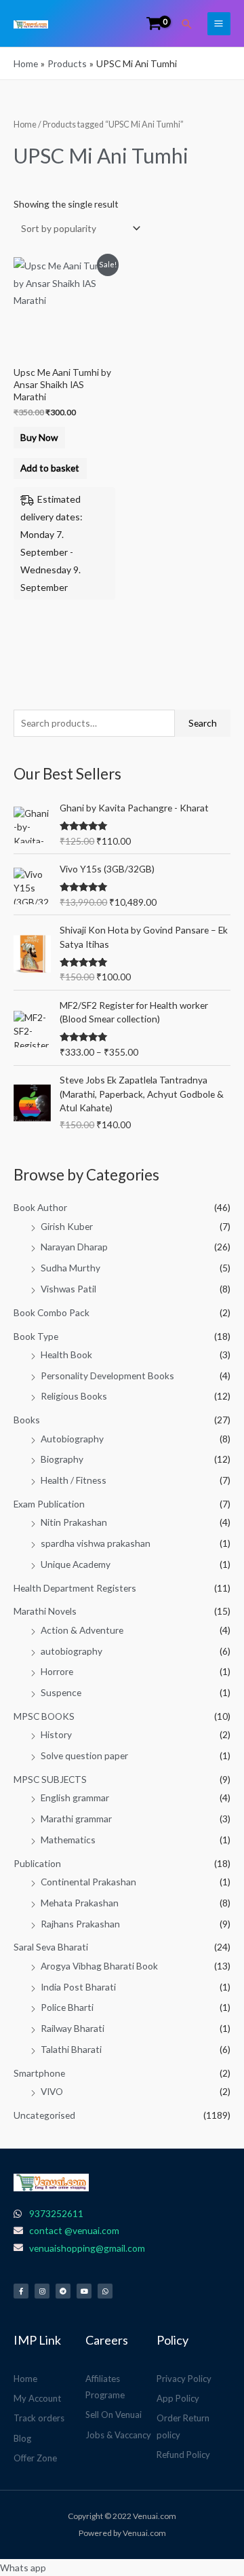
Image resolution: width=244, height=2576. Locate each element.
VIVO (52, 2091)
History (56, 1734)
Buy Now (39, 437)
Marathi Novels (45, 1611)
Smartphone (39, 2073)
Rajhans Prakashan (80, 1924)
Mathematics (68, 1840)
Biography (62, 1459)
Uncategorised (44, 2115)
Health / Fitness (74, 1480)
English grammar (75, 1798)
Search (203, 723)
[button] (187, 24)
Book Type (36, 1336)
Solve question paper (84, 1755)
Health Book (66, 1354)
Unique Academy (76, 1564)
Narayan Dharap (74, 1247)
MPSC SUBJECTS (50, 1779)
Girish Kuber (67, 1226)
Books (27, 1420)
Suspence (61, 1692)
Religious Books (74, 1396)
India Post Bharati (78, 1987)
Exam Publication (49, 1504)
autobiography (72, 1651)
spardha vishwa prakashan (96, 1543)
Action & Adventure (82, 1630)
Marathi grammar (76, 1819)
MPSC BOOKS (44, 1716)
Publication (37, 1863)
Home (25, 124)
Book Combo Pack (52, 1312)
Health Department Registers (75, 1588)
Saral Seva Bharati (51, 1947)
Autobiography (72, 1439)
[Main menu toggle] (219, 24)
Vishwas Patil (68, 1289)
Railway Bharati (73, 2028)
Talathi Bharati (71, 2049)
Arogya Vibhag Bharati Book (99, 1966)
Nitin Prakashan (74, 1522)
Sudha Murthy (70, 1268)
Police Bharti (67, 2007)
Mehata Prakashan (80, 1903)
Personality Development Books (107, 1376)
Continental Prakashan (88, 1882)
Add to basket (50, 468)
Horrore (57, 1671)
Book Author (40, 1207)
